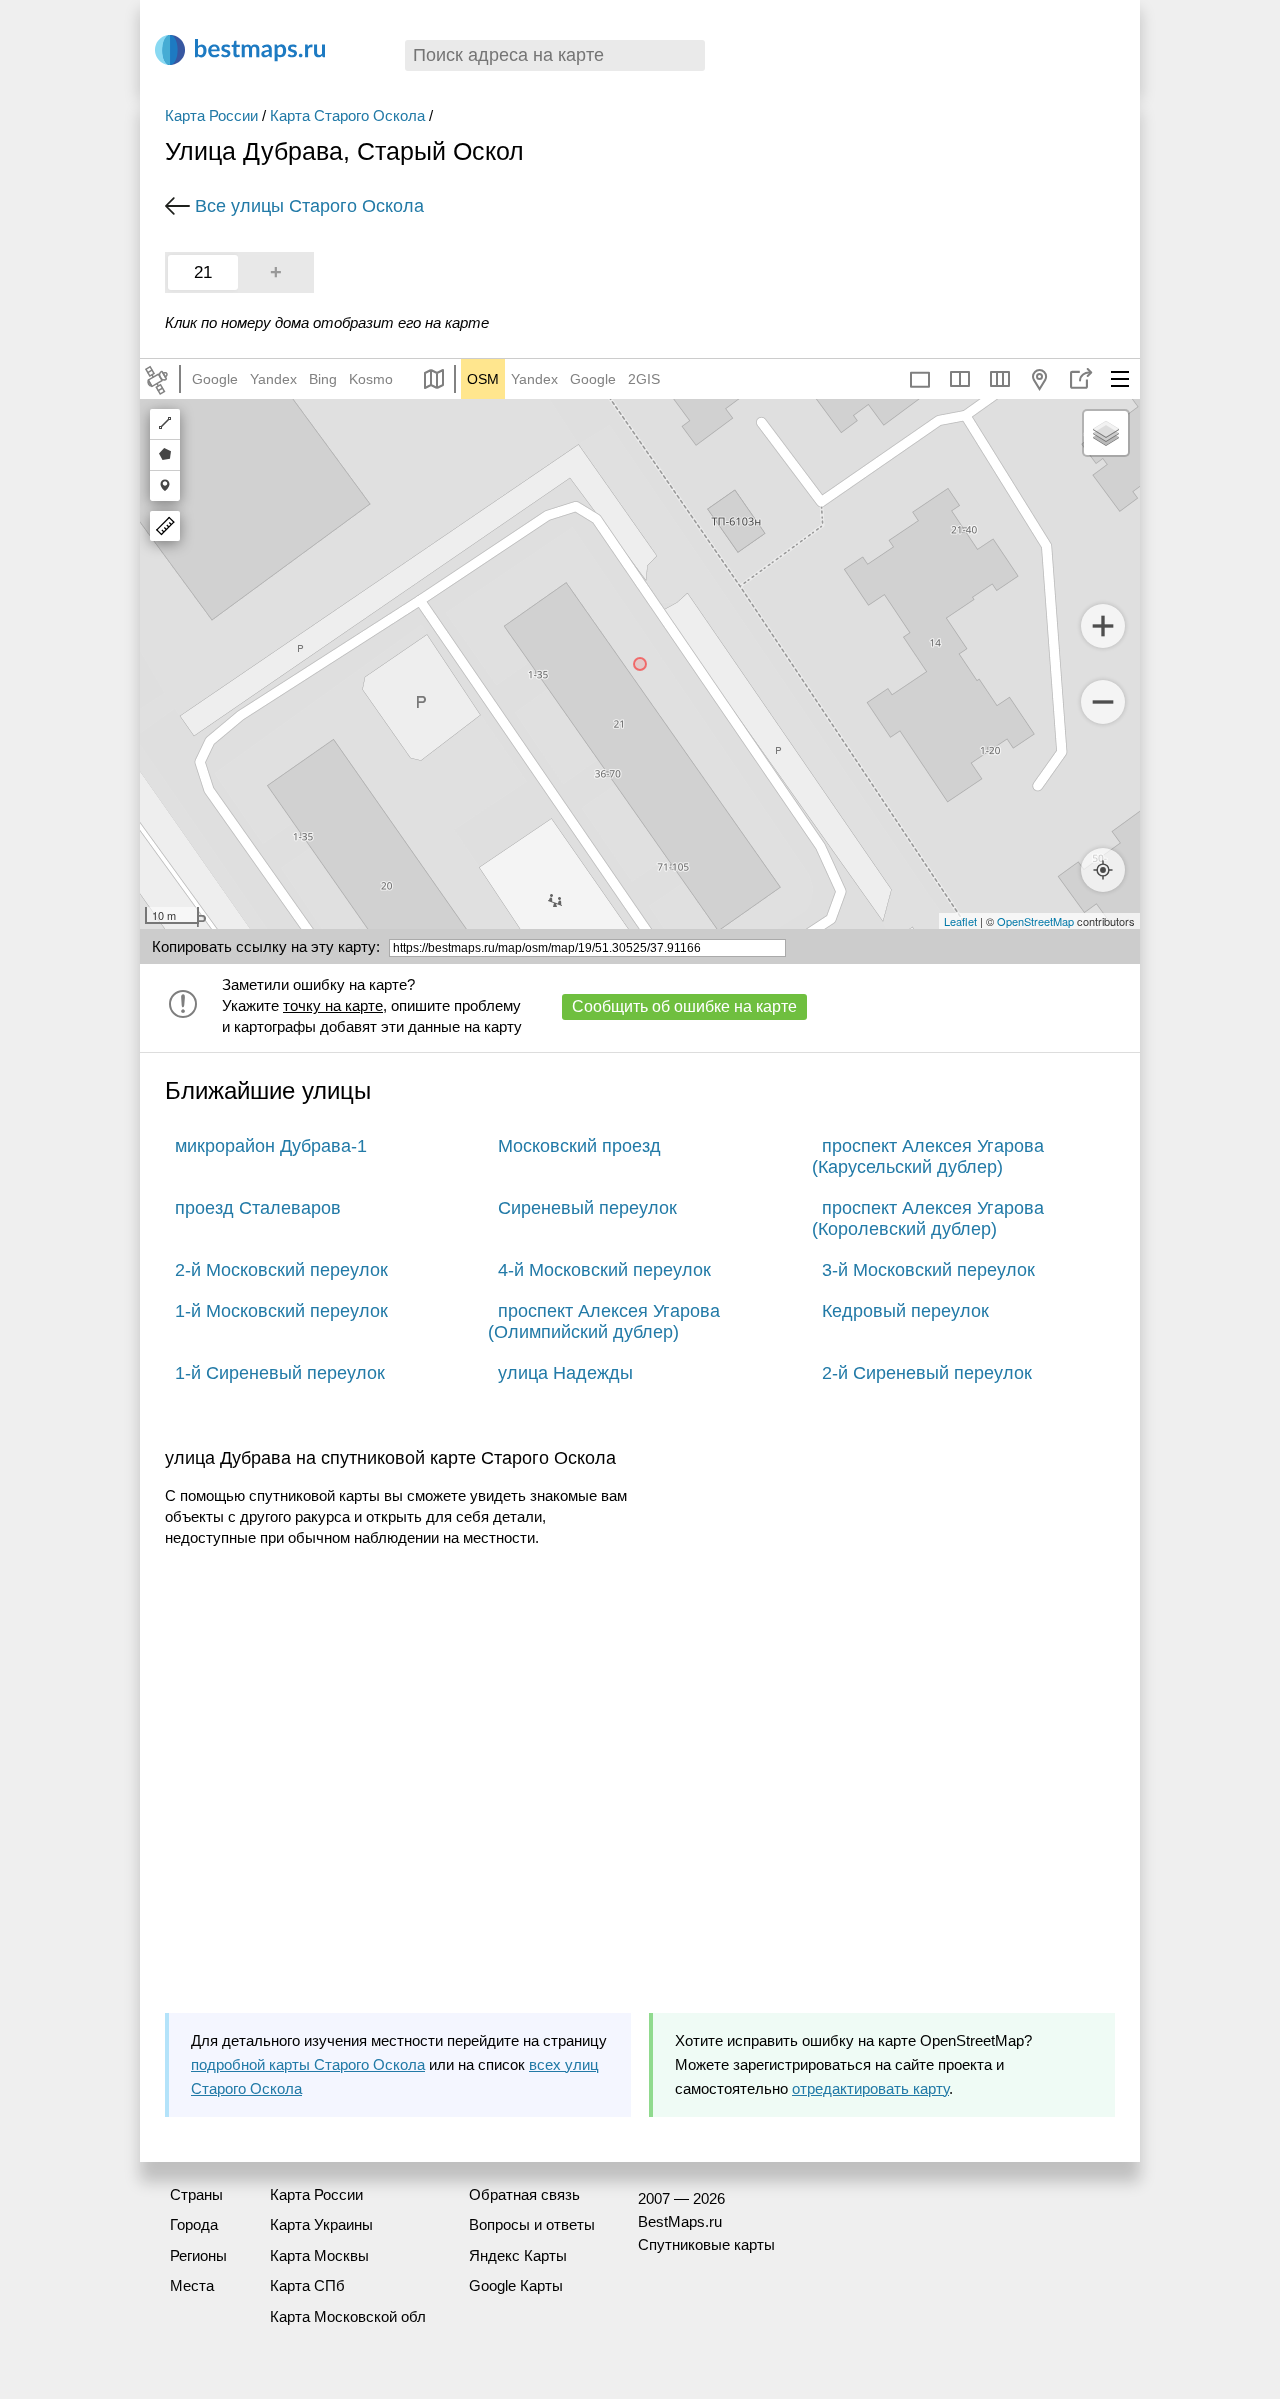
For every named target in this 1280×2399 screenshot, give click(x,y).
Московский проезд (579, 1146)
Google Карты (516, 2285)
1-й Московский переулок (281, 1311)
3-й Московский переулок (928, 1270)
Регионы (198, 2255)
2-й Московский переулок (281, 1270)
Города (194, 2224)
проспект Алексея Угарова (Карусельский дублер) (928, 1156)
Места (192, 2285)
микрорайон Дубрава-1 (271, 1146)
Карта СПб (307, 2285)
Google (215, 379)
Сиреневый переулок (587, 1208)
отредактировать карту (870, 2088)
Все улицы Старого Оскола (309, 206)
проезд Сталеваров (258, 1208)
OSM (483, 379)
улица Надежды (565, 1373)
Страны (196, 2194)
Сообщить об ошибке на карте (684, 1006)
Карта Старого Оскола (347, 115)
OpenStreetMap (1035, 921)
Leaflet (960, 921)
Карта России (211, 115)
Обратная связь (524, 2194)
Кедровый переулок (905, 1311)
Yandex (273, 379)
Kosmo (371, 379)
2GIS (644, 379)
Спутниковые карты (706, 2244)
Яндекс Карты (518, 2255)
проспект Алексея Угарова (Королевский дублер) (928, 1218)
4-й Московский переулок (604, 1270)
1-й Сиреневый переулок (280, 1373)
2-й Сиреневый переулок (927, 1373)
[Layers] (1106, 433)
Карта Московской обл (348, 2316)
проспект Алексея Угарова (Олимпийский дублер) (604, 1321)
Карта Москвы (319, 2255)
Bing (323, 379)
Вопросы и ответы (532, 2224)
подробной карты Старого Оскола (308, 2064)
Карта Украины (321, 2224)
